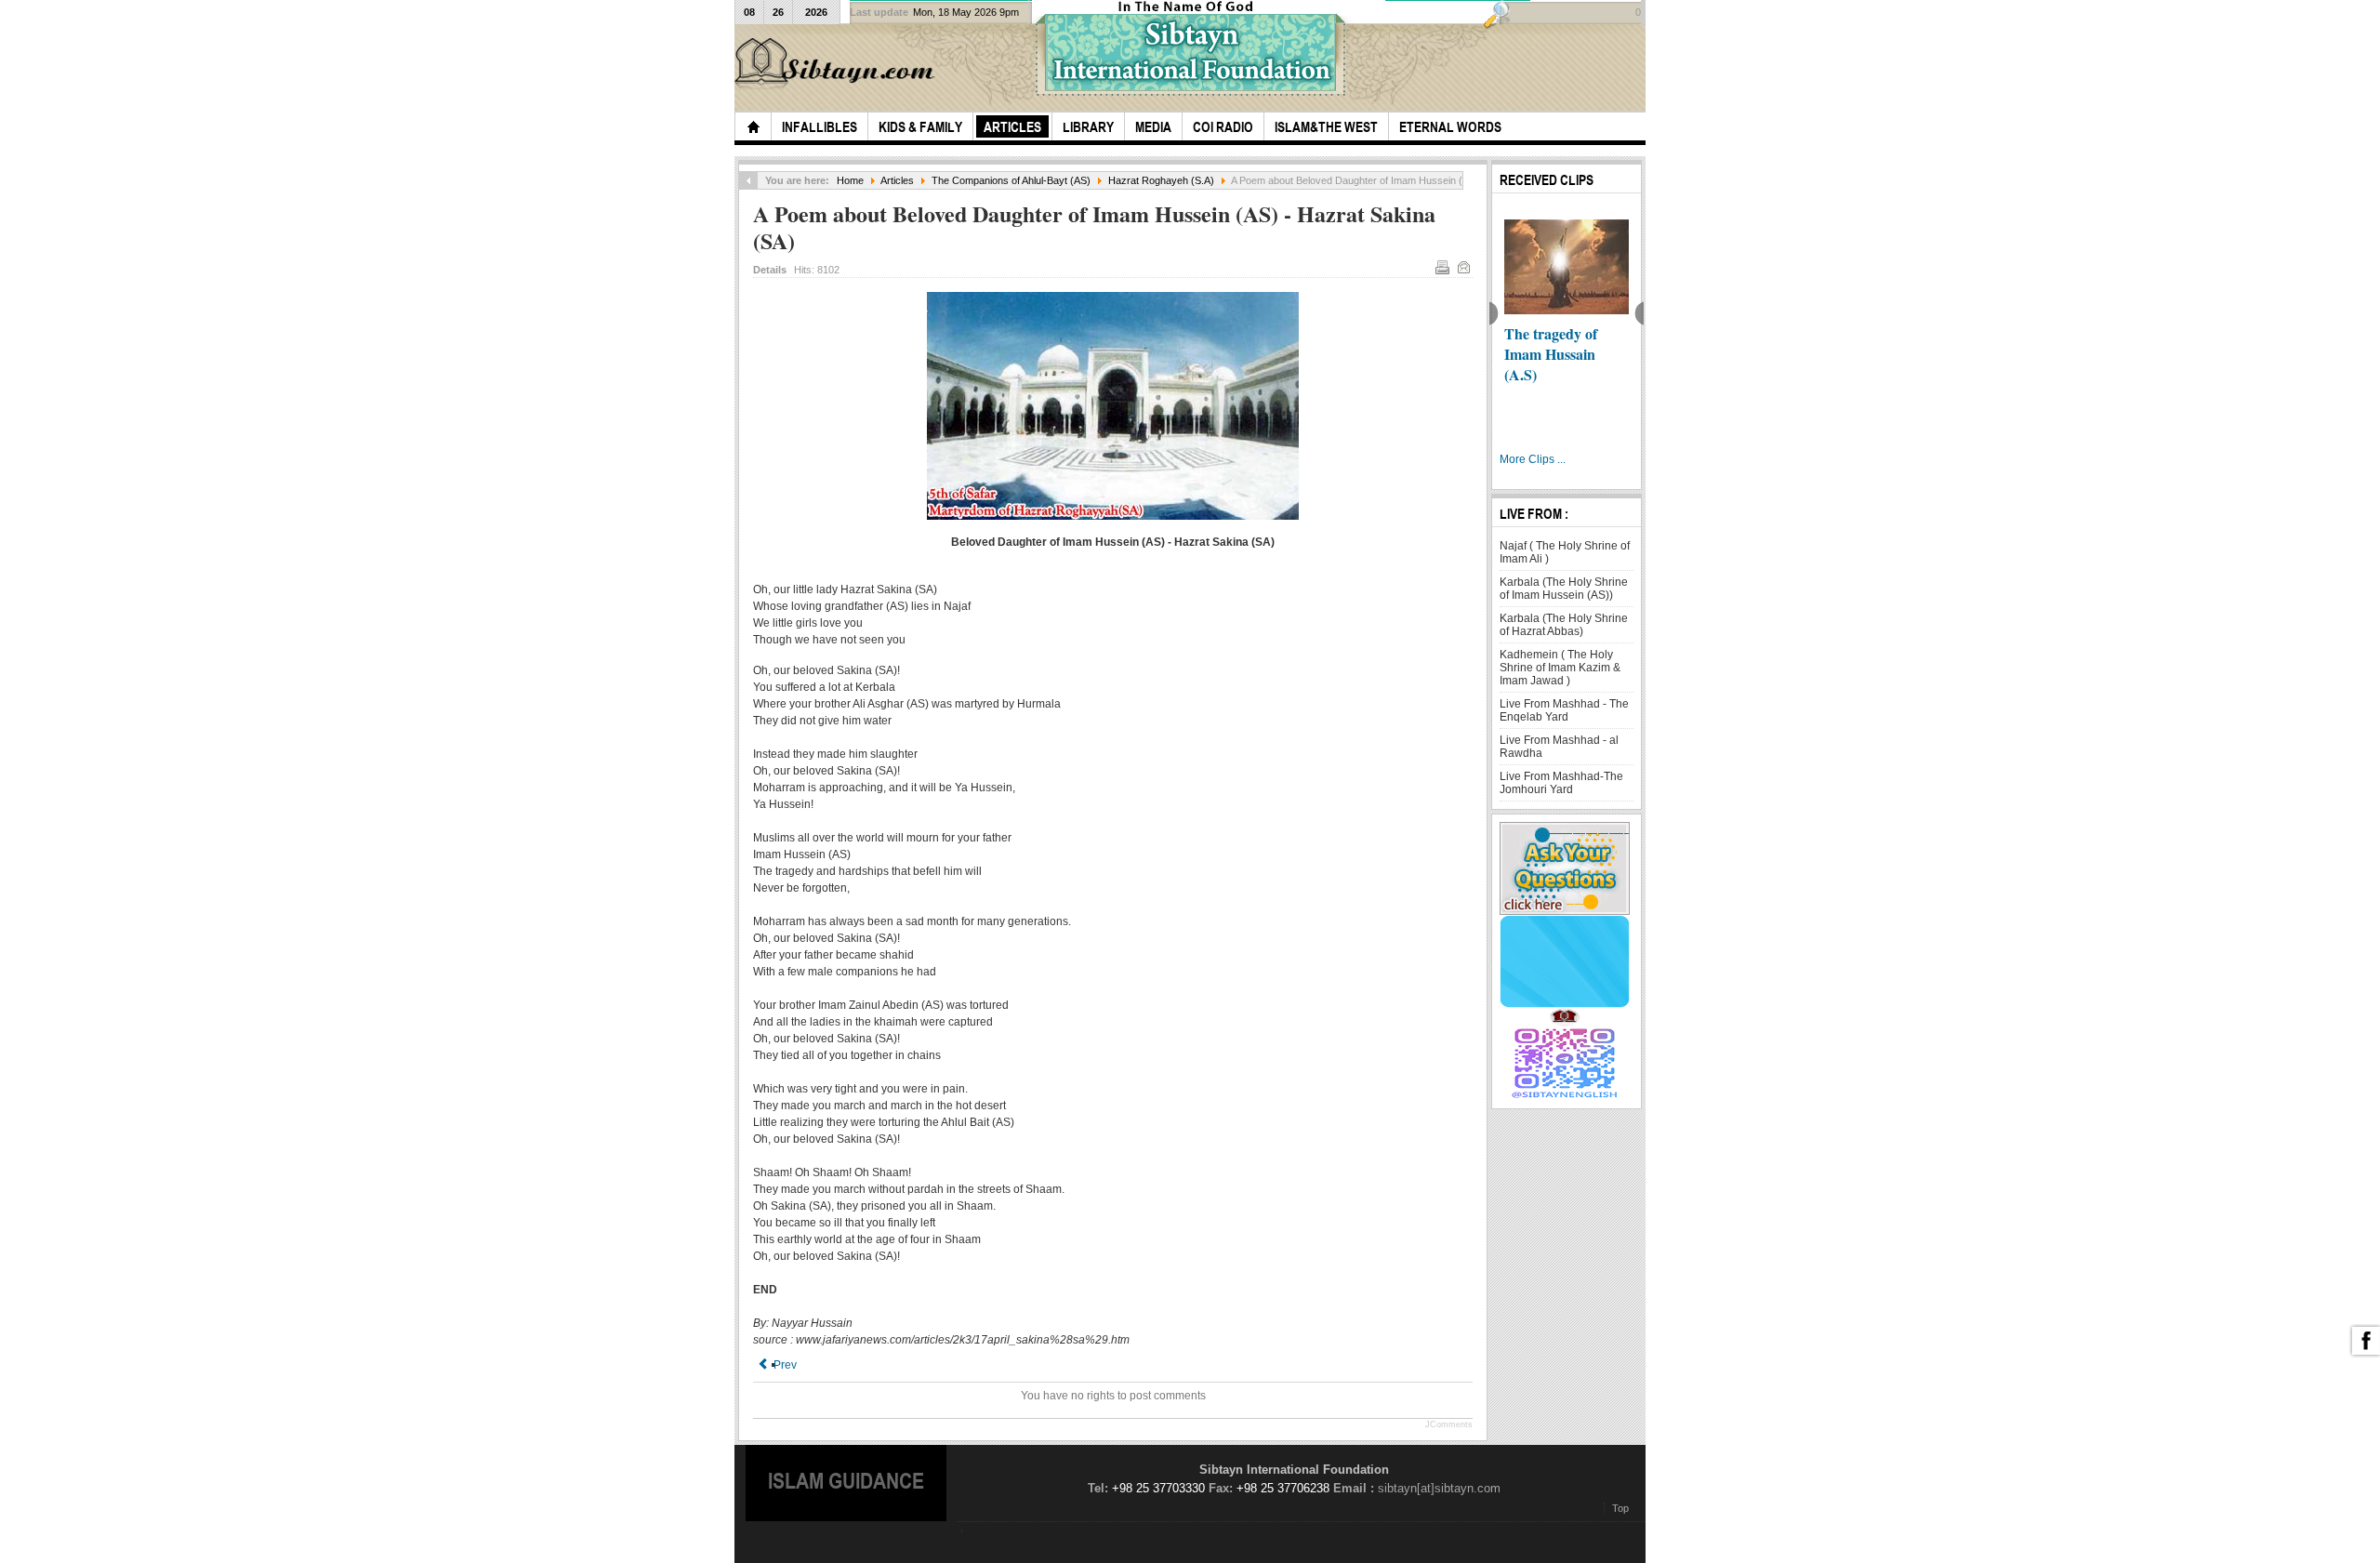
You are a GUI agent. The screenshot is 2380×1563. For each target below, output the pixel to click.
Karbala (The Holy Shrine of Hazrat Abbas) (1564, 625)
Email (1463, 267)
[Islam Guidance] (838, 64)
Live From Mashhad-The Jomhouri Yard (1561, 783)
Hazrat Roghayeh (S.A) (1161, 180)
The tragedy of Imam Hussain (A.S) (1551, 354)
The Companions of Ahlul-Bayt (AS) (1011, 180)
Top (1620, 1508)
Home (850, 180)
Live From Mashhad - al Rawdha (1559, 747)
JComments (1449, 1424)
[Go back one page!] (748, 180)
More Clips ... (1533, 459)
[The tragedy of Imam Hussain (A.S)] (1567, 267)
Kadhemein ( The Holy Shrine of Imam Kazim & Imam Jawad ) (1560, 668)
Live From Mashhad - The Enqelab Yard (1564, 710)
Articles (897, 180)
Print (1442, 267)
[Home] (753, 126)
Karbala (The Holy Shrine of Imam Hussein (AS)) (1564, 589)
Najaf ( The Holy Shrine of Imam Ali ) (1565, 552)
